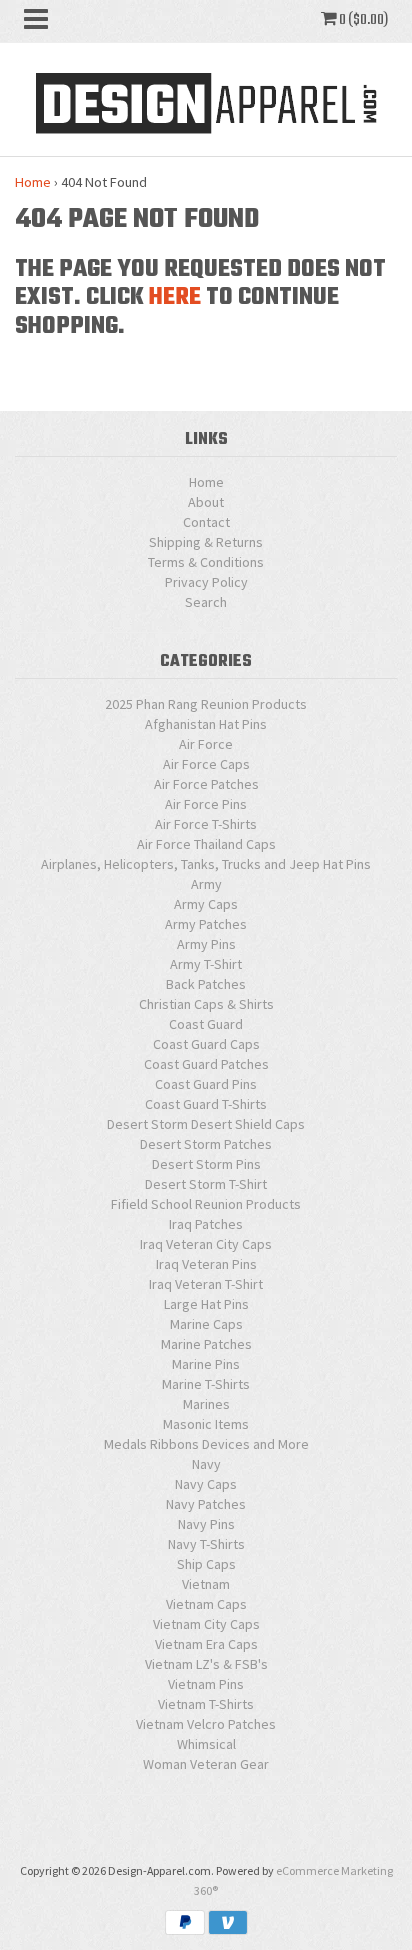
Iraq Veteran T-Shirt (206, 1284)
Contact (206, 522)
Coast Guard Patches (206, 1064)
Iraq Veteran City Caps (206, 1244)
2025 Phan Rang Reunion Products (206, 704)
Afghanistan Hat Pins (206, 724)
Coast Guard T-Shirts (206, 1104)
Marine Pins (206, 1364)
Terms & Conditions (206, 562)
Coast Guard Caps (206, 1044)
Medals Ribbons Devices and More (206, 1444)
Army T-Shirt (206, 964)
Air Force (206, 744)
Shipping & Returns (206, 542)
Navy (206, 1464)
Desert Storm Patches (206, 1144)
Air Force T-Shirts (206, 824)
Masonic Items (206, 1424)
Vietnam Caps (206, 1604)
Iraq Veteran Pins (206, 1264)
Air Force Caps (206, 764)
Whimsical (206, 1744)
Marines (206, 1404)
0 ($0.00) (362, 20)
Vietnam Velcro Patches (206, 1724)
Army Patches (206, 924)
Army (206, 884)
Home (33, 182)
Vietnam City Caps (206, 1624)
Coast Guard (206, 1024)
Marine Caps (206, 1324)
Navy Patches (206, 1504)
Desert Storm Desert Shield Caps (206, 1124)
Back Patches (206, 984)
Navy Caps (206, 1484)
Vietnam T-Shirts (206, 1704)
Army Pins (206, 944)
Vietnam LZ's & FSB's (206, 1664)
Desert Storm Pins (206, 1164)
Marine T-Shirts (206, 1384)
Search (206, 602)
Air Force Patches (206, 784)
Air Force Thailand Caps (206, 844)
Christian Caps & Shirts (206, 1004)
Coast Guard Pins (206, 1084)
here (175, 297)
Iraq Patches (206, 1224)
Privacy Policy (206, 582)
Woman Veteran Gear (206, 1764)
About (206, 502)
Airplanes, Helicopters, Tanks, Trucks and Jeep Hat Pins (206, 864)
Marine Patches (206, 1344)
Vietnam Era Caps (206, 1644)
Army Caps (206, 904)
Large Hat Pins (206, 1304)
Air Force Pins (206, 804)
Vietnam (206, 1584)
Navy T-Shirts (206, 1544)
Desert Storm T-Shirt (206, 1184)
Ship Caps (206, 1564)
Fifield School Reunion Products (206, 1204)
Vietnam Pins (206, 1684)
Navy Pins (206, 1524)
